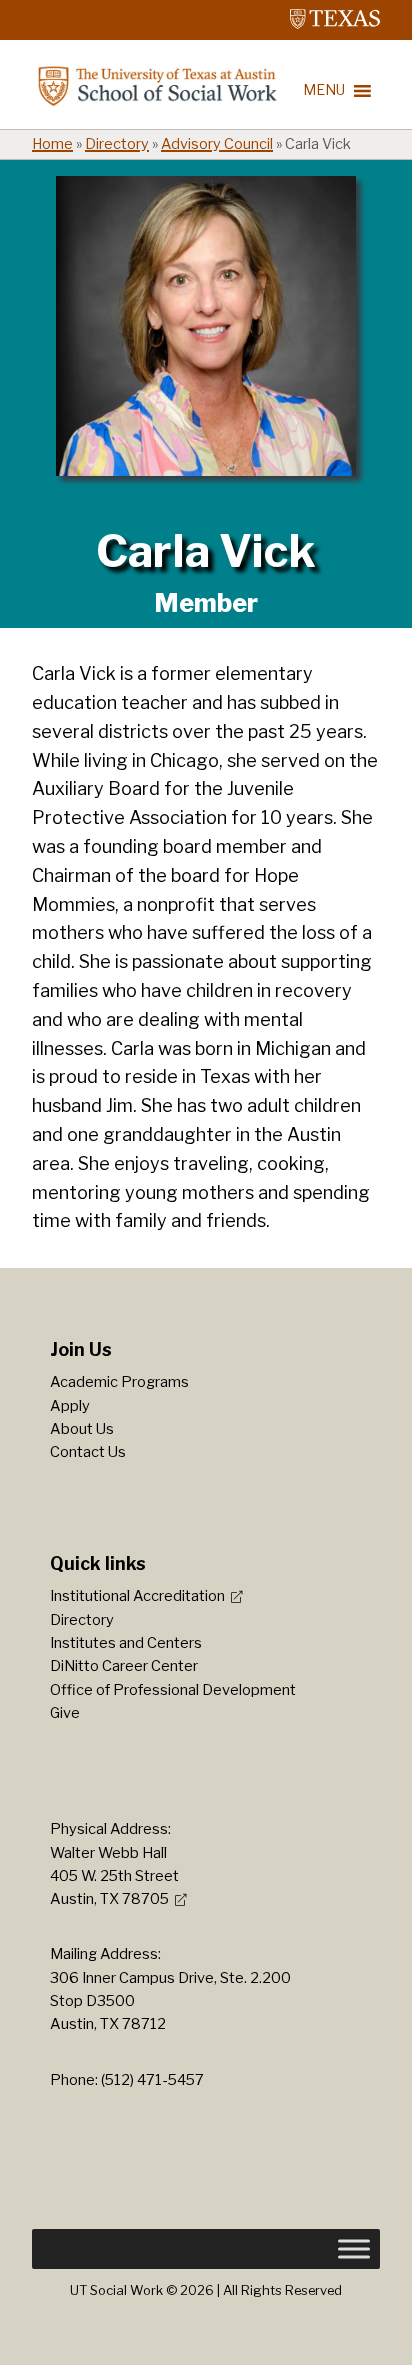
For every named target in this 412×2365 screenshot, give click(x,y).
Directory (117, 144)
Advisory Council (217, 144)
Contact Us (88, 1452)
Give (65, 1713)
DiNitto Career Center (124, 1666)
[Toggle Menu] (354, 2249)
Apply (70, 1406)
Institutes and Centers (126, 1643)
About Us (82, 1429)
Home (52, 144)
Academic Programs (119, 1382)
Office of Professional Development (173, 1690)
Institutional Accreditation (137, 1596)
